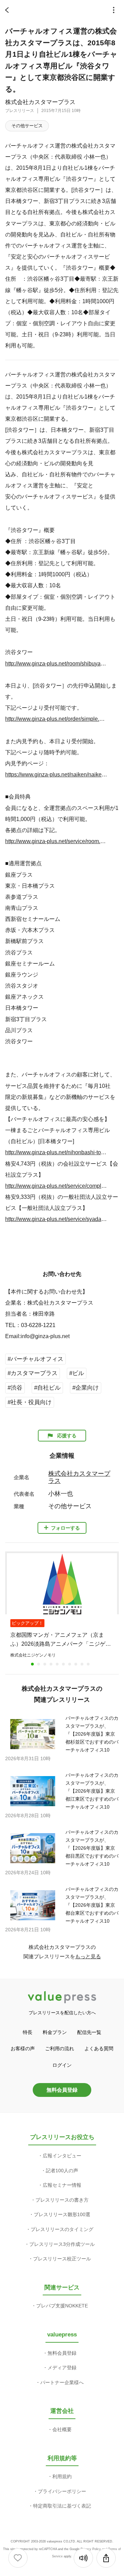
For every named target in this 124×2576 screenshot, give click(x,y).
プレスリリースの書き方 (62, 2200)
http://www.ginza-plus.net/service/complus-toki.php (56, 1186)
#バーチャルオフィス (35, 1359)
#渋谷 (15, 1388)
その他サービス (27, 126)
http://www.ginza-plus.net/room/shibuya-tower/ (56, 663)
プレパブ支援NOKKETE (62, 2306)
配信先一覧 (89, 2032)
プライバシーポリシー (62, 2491)
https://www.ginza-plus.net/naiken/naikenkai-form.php (56, 774)
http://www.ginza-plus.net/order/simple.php (56, 719)
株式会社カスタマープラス (40, 102)
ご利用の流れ (60, 2048)
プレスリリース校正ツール (62, 2259)
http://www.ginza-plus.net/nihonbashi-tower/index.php (56, 1152)
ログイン (62, 2065)
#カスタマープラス (33, 1373)
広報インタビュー (62, 2156)
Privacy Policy (91, 2549)
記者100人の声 (62, 2171)
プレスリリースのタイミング (62, 2229)
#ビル (77, 1373)
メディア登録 (62, 2368)
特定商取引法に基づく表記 (62, 2506)
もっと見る (88, 1956)
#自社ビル (47, 1388)
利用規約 (62, 2476)
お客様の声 (23, 2048)
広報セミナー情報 (62, 2185)
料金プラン (55, 2032)
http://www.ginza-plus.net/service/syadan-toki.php (56, 1219)
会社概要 (62, 2429)
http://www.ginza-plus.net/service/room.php (56, 841)
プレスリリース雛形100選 (62, 2214)
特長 (28, 2032)
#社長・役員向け (30, 1402)
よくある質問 (99, 2048)
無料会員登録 (62, 2090)
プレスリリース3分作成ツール (62, 2244)
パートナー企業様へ (62, 2382)
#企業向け (86, 1388)
